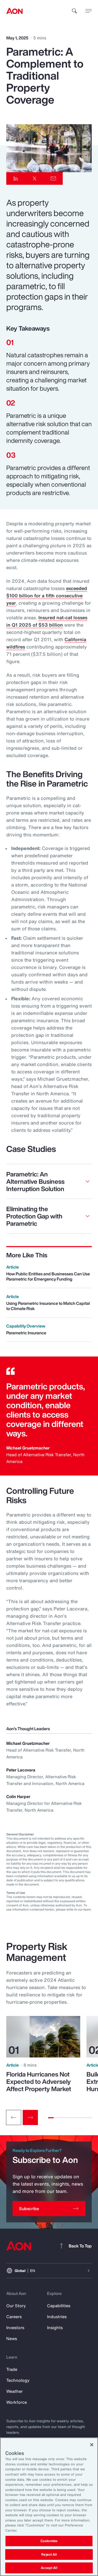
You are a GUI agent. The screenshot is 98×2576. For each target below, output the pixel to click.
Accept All (49, 2568)
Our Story (16, 2306)
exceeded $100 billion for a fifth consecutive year (47, 596)
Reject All (49, 2554)
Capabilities (59, 2306)
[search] (74, 11)
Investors (15, 2328)
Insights (55, 2328)
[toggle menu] (89, 11)
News (12, 2339)
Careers (14, 2317)
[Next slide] (30, 2117)
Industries (57, 2317)
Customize (49, 2541)
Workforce (17, 2402)
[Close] (92, 2445)
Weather (15, 2391)
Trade (12, 2369)
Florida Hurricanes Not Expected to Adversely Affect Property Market (39, 2081)
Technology (18, 2380)
